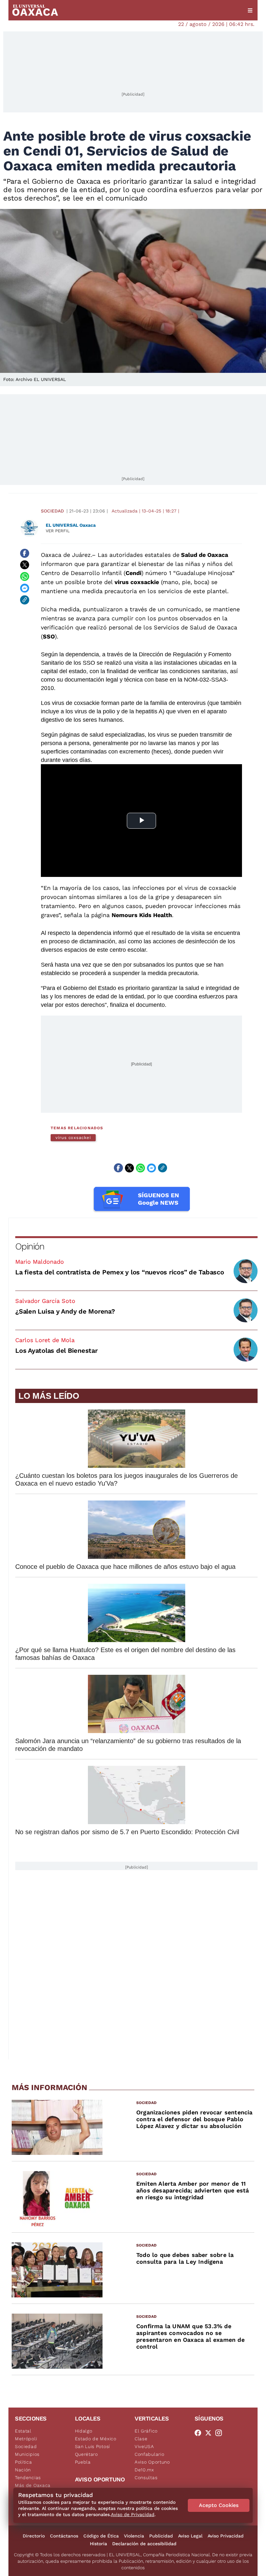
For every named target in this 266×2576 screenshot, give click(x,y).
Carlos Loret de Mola (45, 1340)
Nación (23, 2470)
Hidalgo (84, 2431)
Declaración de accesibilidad (144, 2544)
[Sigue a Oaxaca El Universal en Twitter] (210, 2433)
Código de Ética (101, 2536)
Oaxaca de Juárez (66, 555)
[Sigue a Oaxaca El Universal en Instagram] (221, 2433)
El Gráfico (146, 2431)
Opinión (30, 1246)
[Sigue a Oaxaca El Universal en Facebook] (200, 2433)
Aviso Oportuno (152, 2462)
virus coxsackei (73, 1138)
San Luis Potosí (93, 2446)
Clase (141, 2439)
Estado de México (96, 2439)
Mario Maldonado (40, 1262)
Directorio (34, 2536)
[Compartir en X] (25, 565)
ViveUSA (144, 2446)
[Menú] (250, 10)
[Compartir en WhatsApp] (25, 577)
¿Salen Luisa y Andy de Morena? (65, 1311)
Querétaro (86, 2454)
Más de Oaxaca (33, 2485)
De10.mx (144, 2470)
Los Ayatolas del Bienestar (56, 1351)
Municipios (27, 2454)
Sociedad (52, 511)
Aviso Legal (190, 2536)
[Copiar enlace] (25, 600)
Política (24, 2462)
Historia (98, 2544)
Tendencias (28, 2478)
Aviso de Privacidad (133, 2514)
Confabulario (149, 2454)
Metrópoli (26, 2439)
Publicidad (161, 2536)
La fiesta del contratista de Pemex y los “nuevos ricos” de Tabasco (120, 1272)
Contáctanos (64, 2536)
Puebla (83, 2462)
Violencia (134, 2536)
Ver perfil (58, 531)
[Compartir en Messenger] (25, 588)
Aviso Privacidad (226, 2536)
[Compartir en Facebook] (25, 553)
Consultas (146, 2478)
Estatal (23, 2431)
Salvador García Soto (45, 1301)
